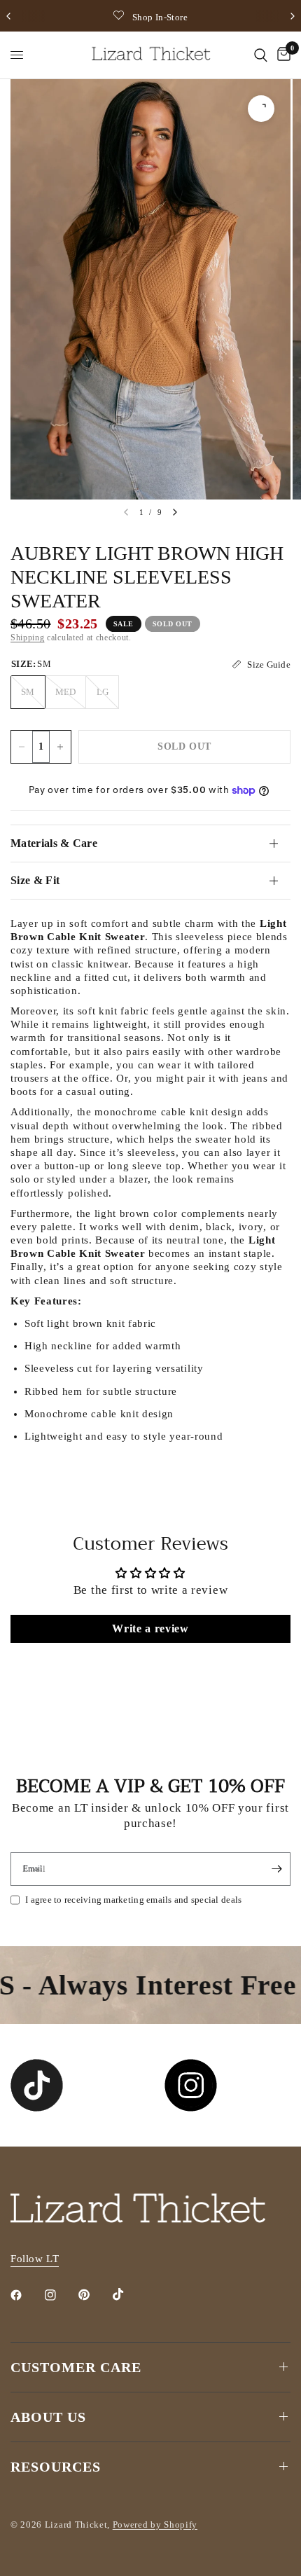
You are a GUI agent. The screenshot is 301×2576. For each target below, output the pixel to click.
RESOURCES (56, 2467)
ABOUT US (48, 2417)
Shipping (27, 638)
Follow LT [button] (35, 2259)
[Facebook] (26, 2295)
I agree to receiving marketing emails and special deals (133, 1900)
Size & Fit (35, 880)
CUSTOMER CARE (76, 2367)
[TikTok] (128, 2294)
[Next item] (175, 512)
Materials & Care (54, 843)
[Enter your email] (276, 1869)
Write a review (150, 1628)
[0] (281, 55)
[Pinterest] (94, 2294)
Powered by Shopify (155, 2525)
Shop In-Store (160, 17)
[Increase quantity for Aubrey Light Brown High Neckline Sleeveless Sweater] (60, 747)
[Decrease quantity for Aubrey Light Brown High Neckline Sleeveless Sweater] (22, 747)
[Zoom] (261, 109)
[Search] (261, 55)
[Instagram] (60, 2295)
